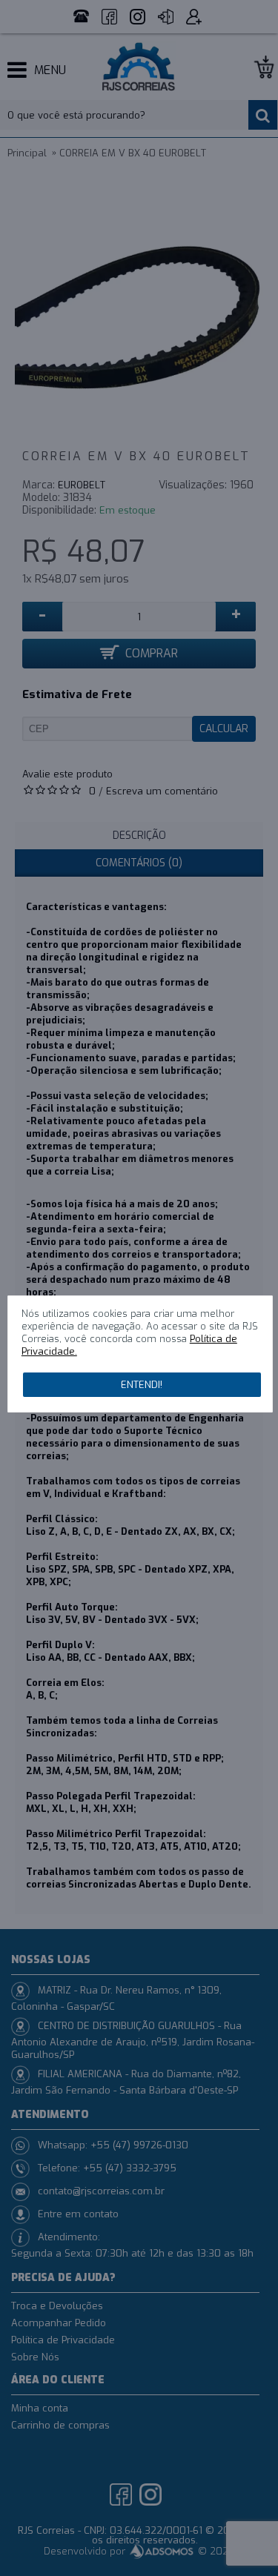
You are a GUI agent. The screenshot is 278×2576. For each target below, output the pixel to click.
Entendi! (142, 1385)
